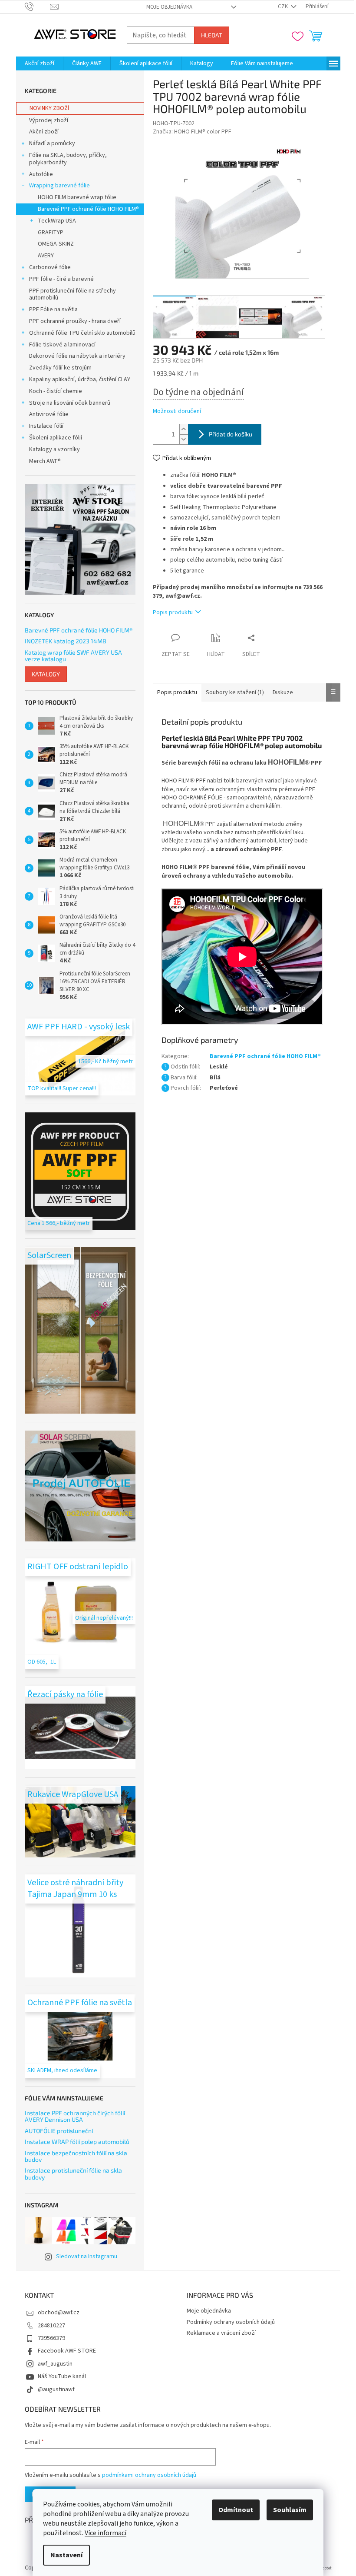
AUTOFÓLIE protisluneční (59, 2131)
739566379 (51, 2338)
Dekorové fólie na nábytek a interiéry (77, 356)
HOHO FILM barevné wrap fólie (77, 197)
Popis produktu (173, 612)
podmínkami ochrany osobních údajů (149, 2475)
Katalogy (46, 674)
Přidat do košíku (231, 434)
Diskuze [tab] (283, 692)
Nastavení (66, 2555)
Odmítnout (236, 2510)
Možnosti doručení (177, 411)
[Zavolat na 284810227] (38, 7)
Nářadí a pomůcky (52, 143)
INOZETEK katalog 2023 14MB (66, 641)
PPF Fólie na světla (53, 310)
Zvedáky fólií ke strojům (60, 368)
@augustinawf (56, 2390)
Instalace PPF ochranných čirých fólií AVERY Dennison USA (75, 2116)
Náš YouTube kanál (62, 2376)
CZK (283, 7)
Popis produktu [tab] (177, 692)
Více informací (105, 2533)
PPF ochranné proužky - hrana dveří (75, 321)
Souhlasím (290, 2510)
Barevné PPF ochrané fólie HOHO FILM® (88, 209)
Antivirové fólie (49, 414)
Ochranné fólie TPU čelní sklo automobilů (82, 333)
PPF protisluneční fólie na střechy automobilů (73, 295)
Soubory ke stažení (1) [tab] (235, 692)
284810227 (51, 2326)
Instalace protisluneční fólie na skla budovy (73, 2174)
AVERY (46, 256)
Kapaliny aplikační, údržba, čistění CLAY (80, 379)
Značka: (192, 132)
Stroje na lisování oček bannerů (70, 403)
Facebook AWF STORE (67, 2351)
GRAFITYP (51, 233)
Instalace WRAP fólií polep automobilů (77, 2142)
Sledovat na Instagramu (87, 2256)
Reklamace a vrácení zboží (221, 2333)
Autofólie (41, 174)
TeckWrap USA (57, 221)
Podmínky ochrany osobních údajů (231, 2322)
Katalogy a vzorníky (54, 449)
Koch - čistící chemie (56, 391)
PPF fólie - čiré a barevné (61, 279)
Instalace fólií (46, 426)
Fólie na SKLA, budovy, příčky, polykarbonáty (68, 159)
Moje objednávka (169, 7)
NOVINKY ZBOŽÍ (49, 108)
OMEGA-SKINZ (56, 244)
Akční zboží (44, 132)
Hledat (212, 35)
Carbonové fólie (50, 267)
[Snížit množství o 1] (184, 439)
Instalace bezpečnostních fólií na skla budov (76, 2156)
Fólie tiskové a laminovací (62, 345)
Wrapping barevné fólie (59, 186)
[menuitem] (40, 63)
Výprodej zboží (49, 120)
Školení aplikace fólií (56, 438)
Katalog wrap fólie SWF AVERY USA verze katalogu (73, 656)
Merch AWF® (45, 461)
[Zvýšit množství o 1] (184, 429)
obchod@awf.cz (59, 2313)
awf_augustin (55, 2364)
